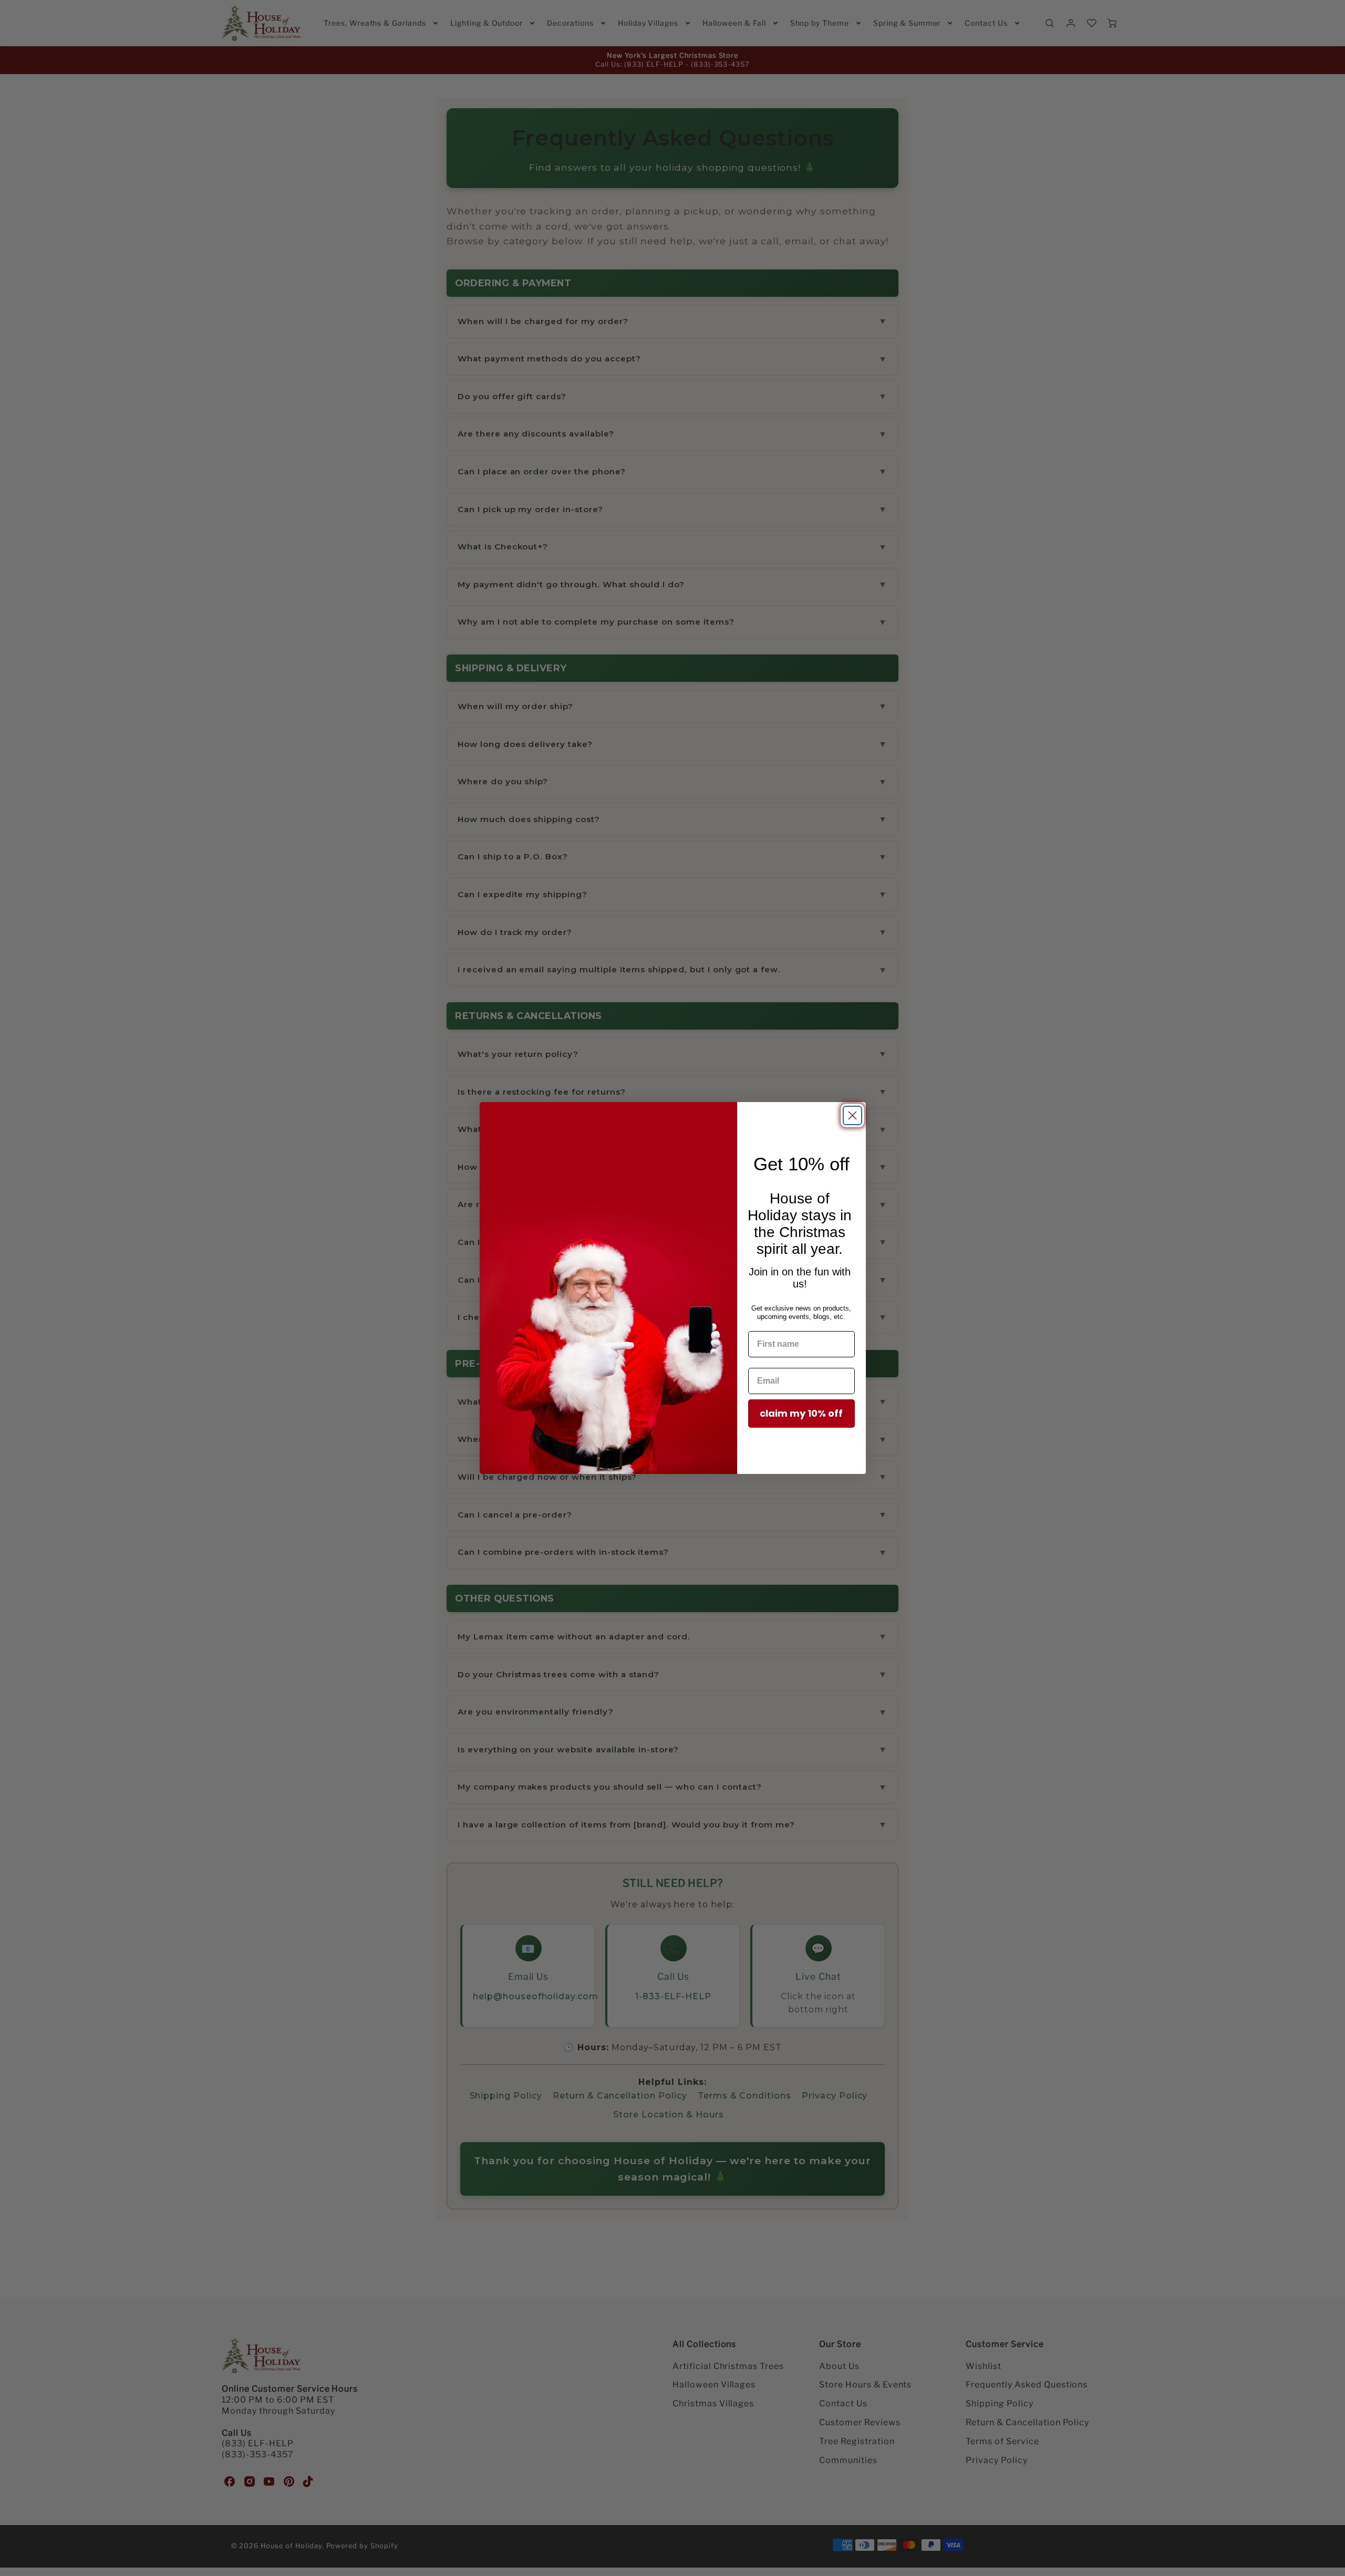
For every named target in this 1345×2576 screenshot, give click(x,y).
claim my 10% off (801, 1413)
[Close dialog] (852, 1115)
